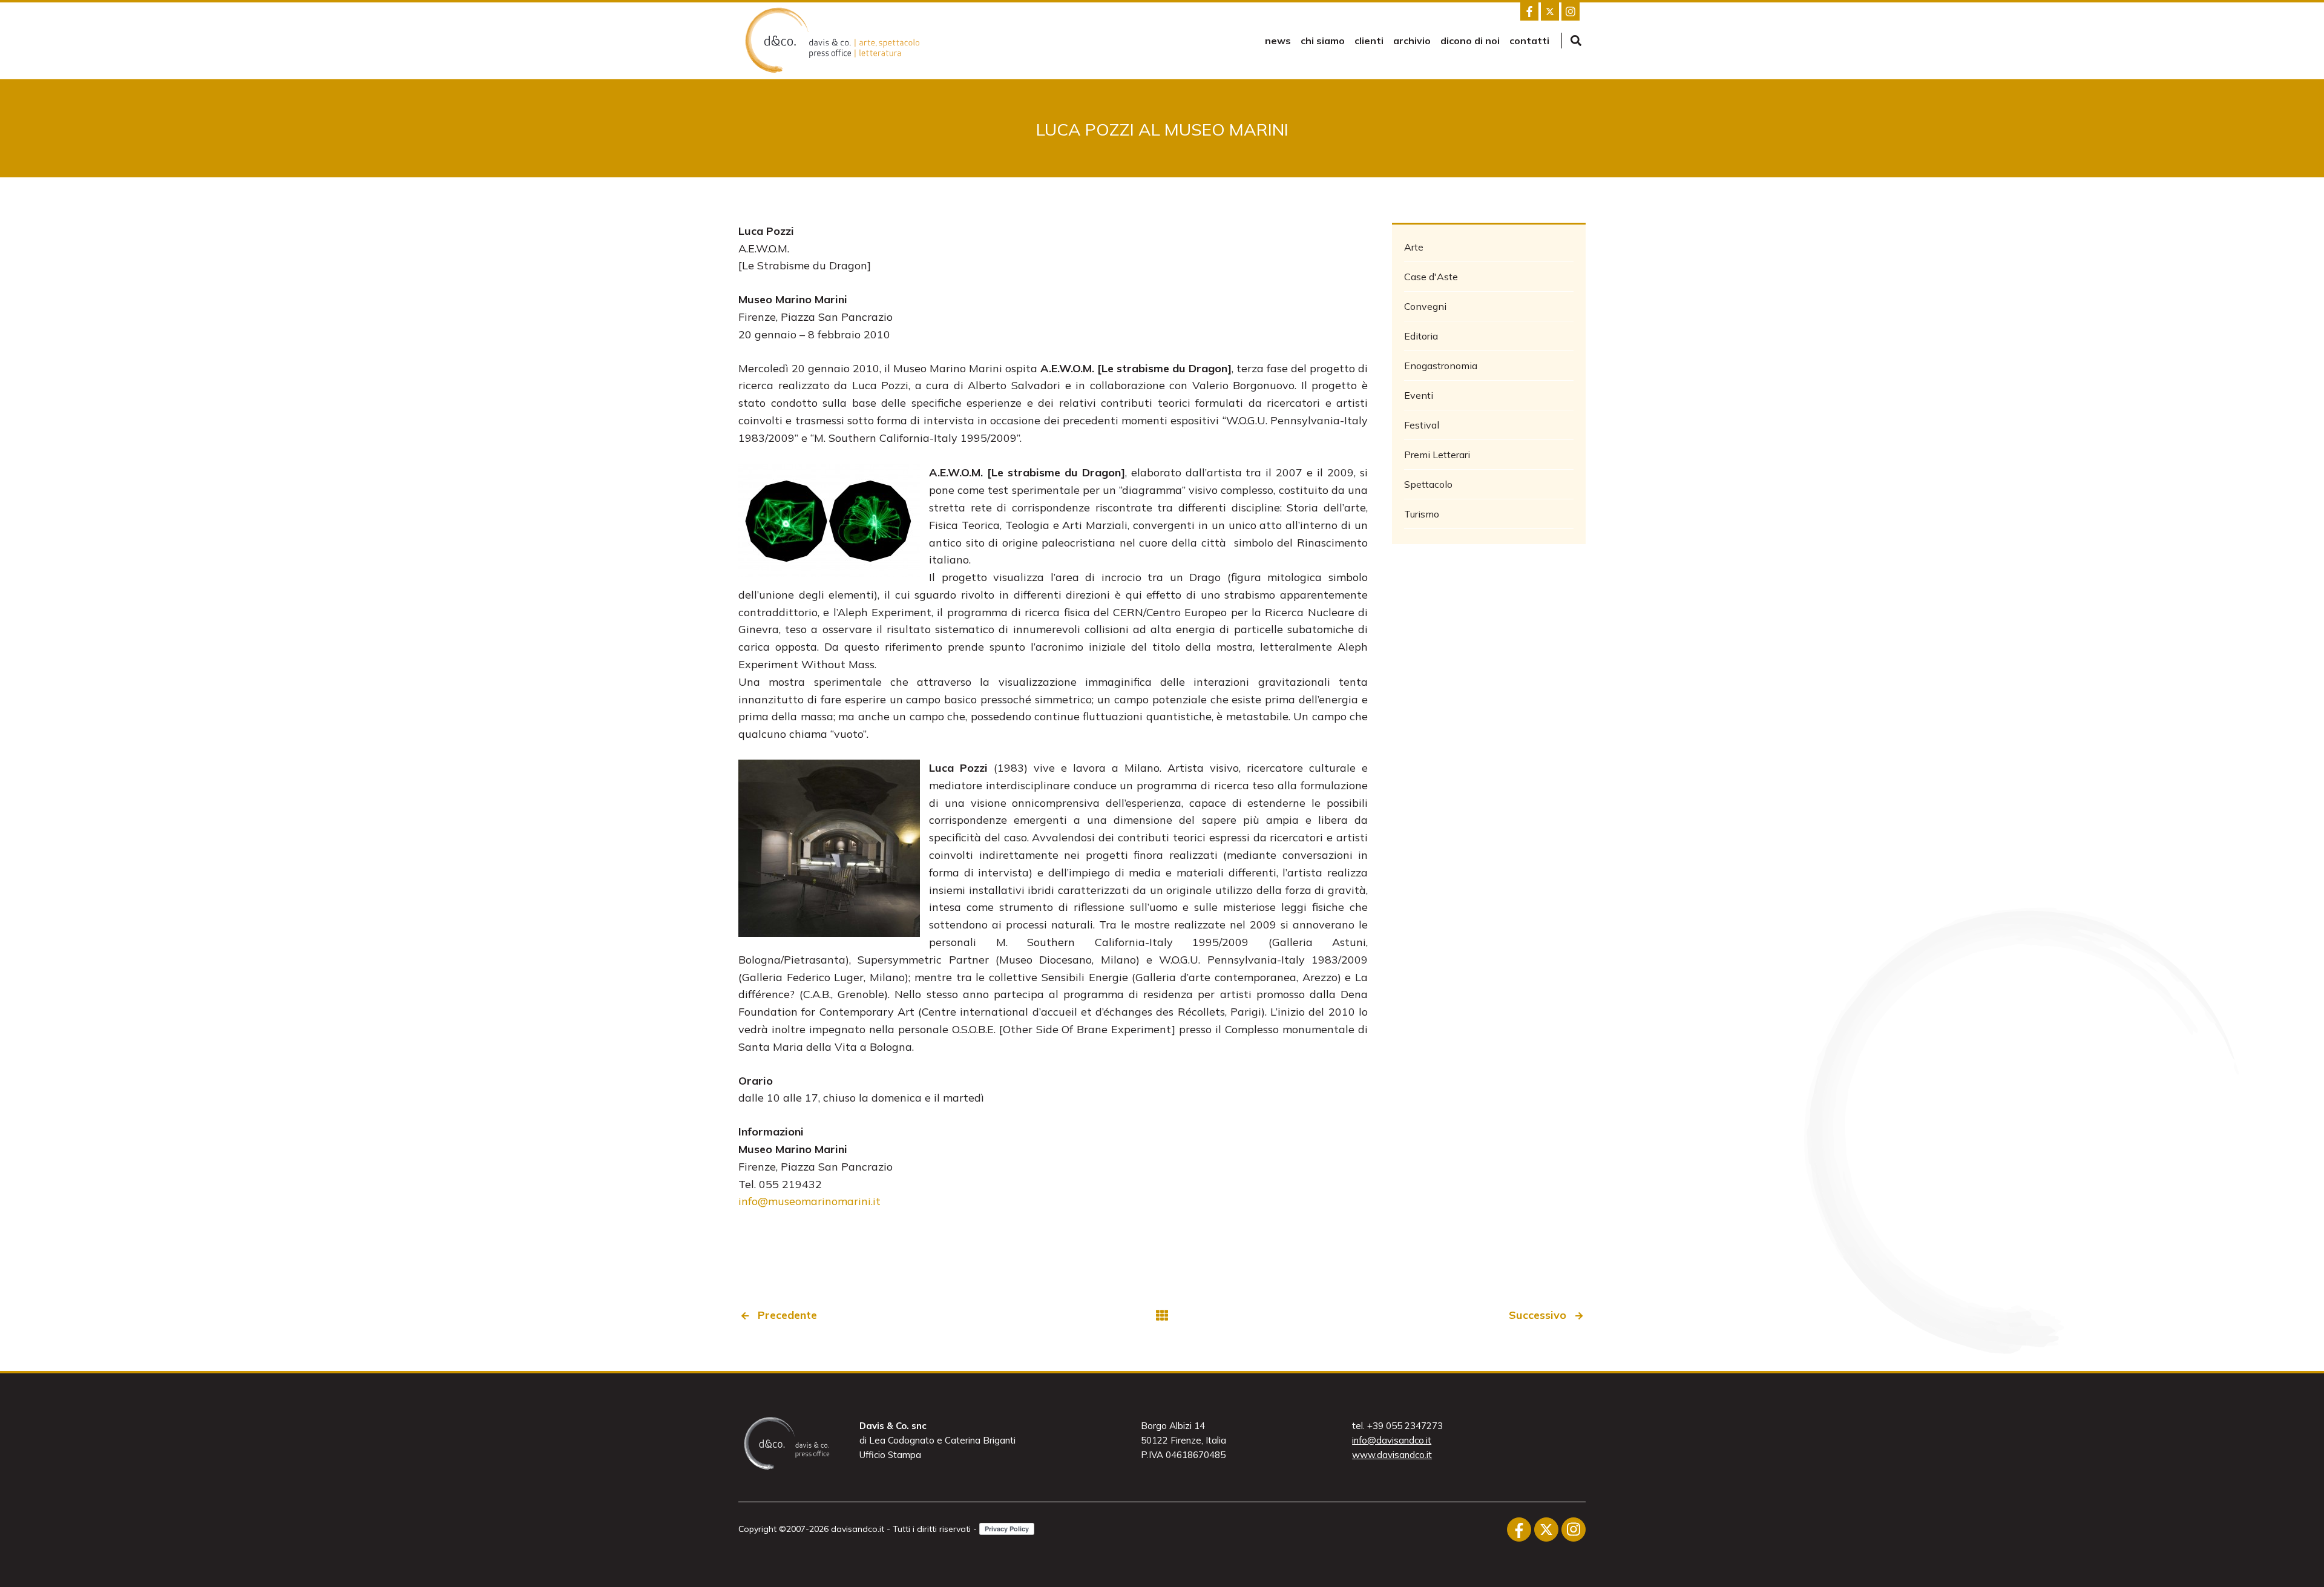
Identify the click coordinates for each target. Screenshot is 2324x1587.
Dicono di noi (1470, 41)
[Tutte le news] (1162, 1316)
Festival (1422, 425)
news (1278, 41)
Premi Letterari (1437, 455)
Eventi (1419, 395)
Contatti (1529, 41)
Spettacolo (1428, 484)
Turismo (1422, 514)
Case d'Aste (1431, 277)
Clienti (1369, 41)
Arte (1414, 247)
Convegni (1425, 306)
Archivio (1412, 41)
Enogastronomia (1441, 366)
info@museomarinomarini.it (809, 1201)
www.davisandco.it (1392, 1455)
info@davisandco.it (1392, 1440)
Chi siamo (1323, 41)
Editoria (1421, 336)
